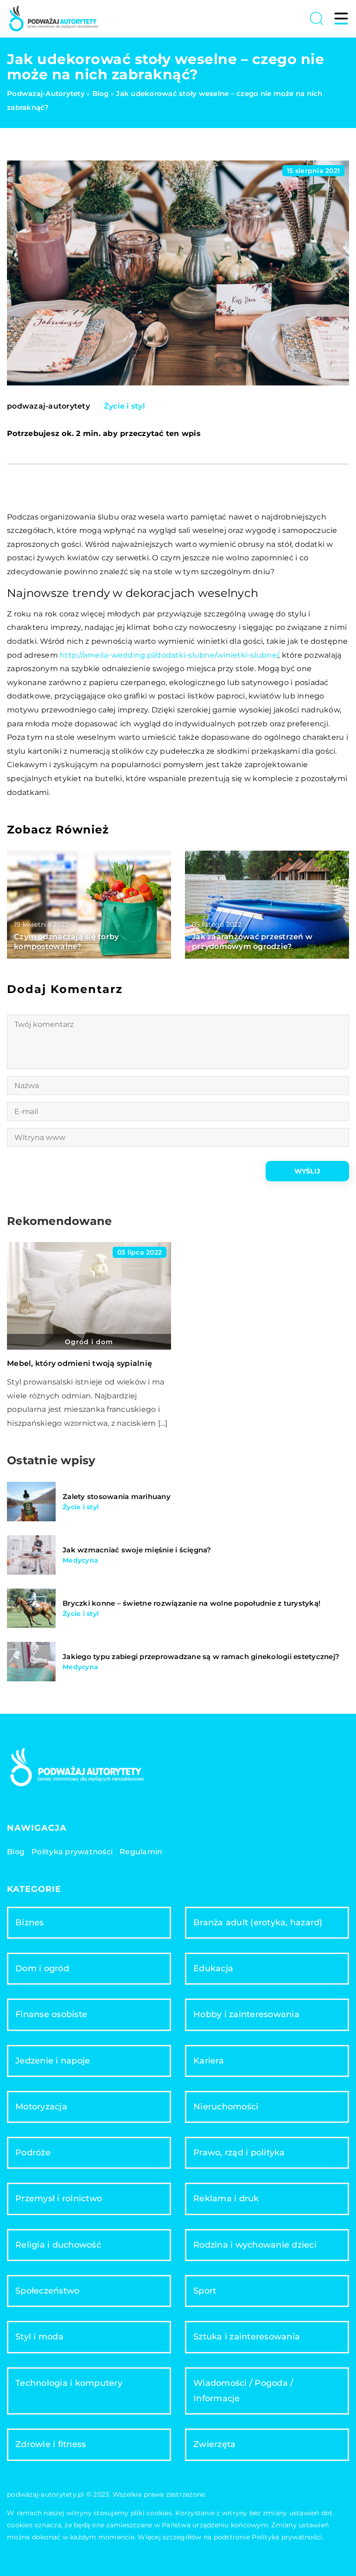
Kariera (209, 2061)
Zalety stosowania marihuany (117, 1496)
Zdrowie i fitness (51, 2444)
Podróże (33, 2153)
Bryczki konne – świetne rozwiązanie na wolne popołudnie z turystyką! (191, 1603)
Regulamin (141, 1852)
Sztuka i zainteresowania (247, 2337)
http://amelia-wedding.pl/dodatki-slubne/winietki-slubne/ (169, 655)
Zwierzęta (214, 2444)
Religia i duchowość (58, 2245)
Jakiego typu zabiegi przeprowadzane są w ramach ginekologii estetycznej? (201, 1656)
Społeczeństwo (47, 2291)
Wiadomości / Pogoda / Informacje (243, 2391)
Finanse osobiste (51, 2014)
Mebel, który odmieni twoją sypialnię (79, 1363)
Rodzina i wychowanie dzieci (255, 2245)
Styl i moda (39, 2337)
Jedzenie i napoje (53, 2061)
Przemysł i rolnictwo (59, 2198)
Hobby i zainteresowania (246, 2014)
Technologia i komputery (69, 2383)
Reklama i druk (226, 2198)
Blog (16, 1852)
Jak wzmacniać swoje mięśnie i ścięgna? (137, 1550)
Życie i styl (124, 406)
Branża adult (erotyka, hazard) (258, 1922)
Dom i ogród (42, 1968)
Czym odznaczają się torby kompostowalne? (66, 942)
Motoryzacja (41, 2107)
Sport (205, 2291)
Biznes (30, 1922)
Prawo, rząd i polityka (239, 2153)
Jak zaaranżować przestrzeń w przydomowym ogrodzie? (252, 942)
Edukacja (213, 1968)
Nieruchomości (226, 2107)
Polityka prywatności (72, 1852)
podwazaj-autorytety (48, 406)
